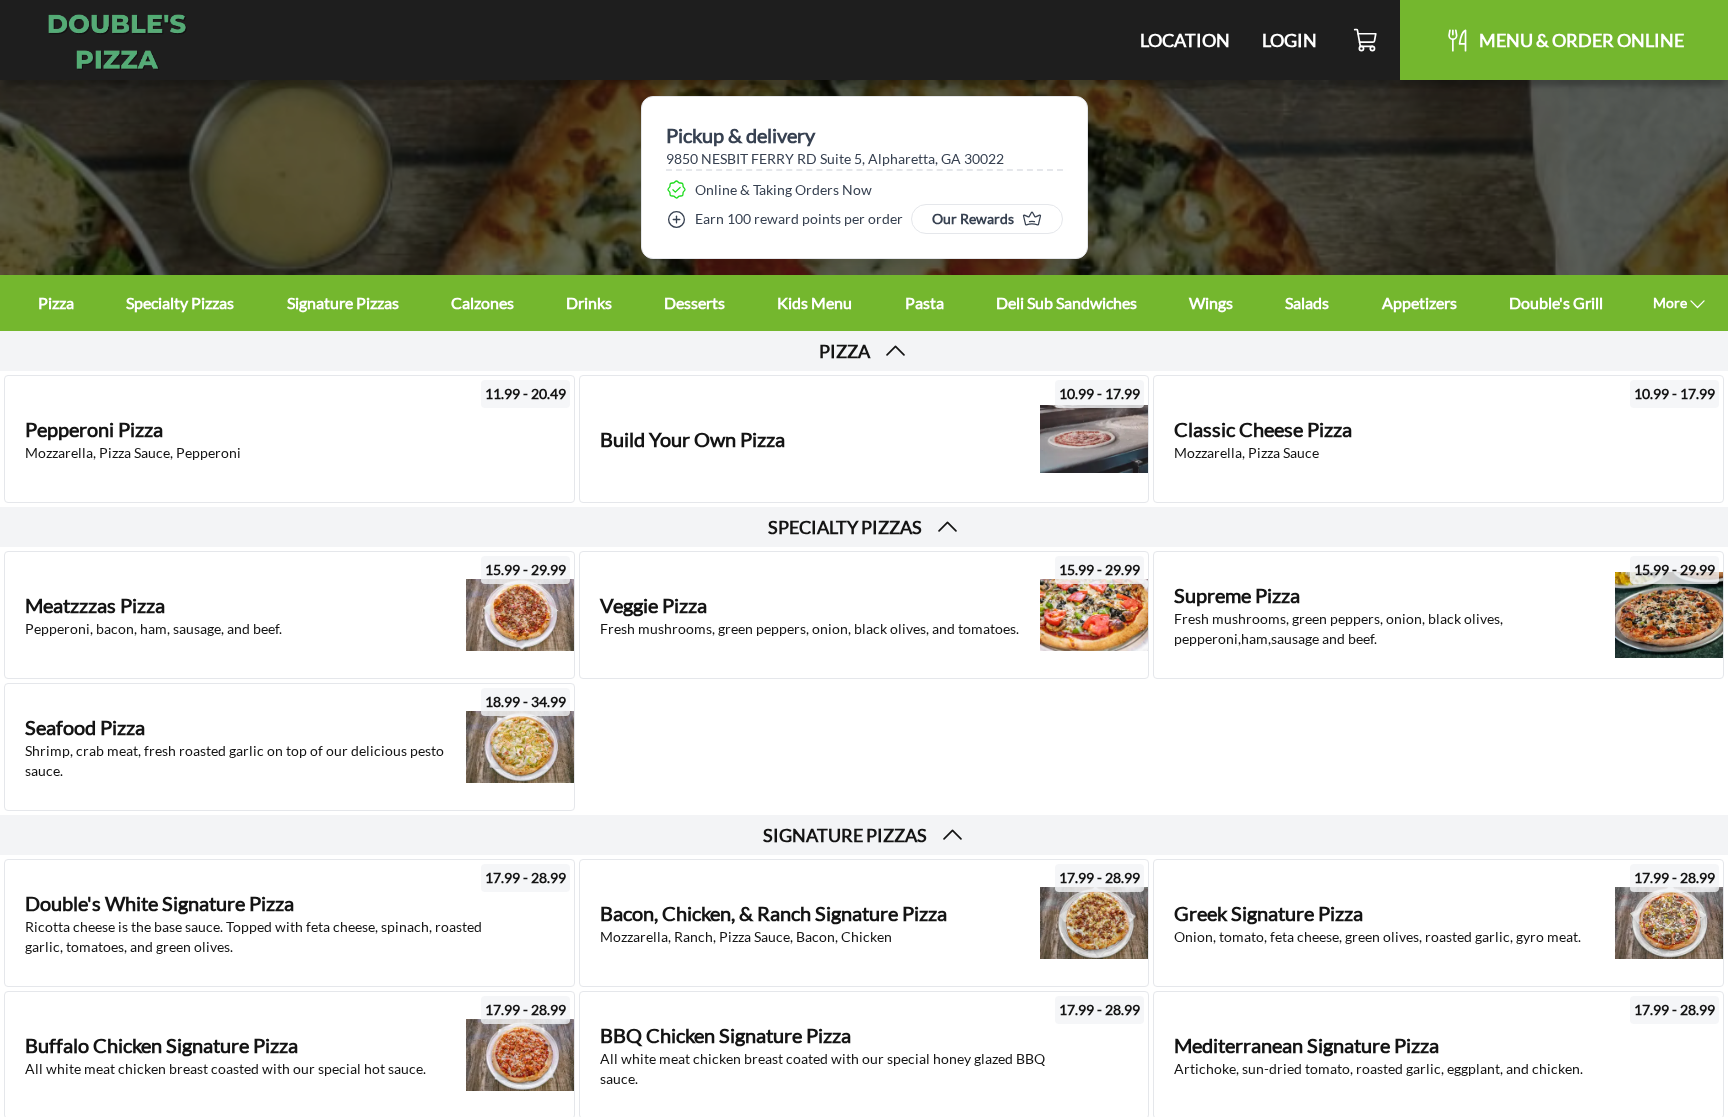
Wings (1211, 302)
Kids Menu (814, 302)
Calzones (482, 302)
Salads (1307, 302)
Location (1185, 40)
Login (1289, 40)
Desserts (694, 302)
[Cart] (1366, 40)
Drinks (589, 302)
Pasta (924, 302)
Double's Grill (1556, 302)
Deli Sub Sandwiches (1066, 302)
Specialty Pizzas (180, 302)
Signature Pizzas (343, 302)
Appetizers (1419, 302)
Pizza (56, 302)
